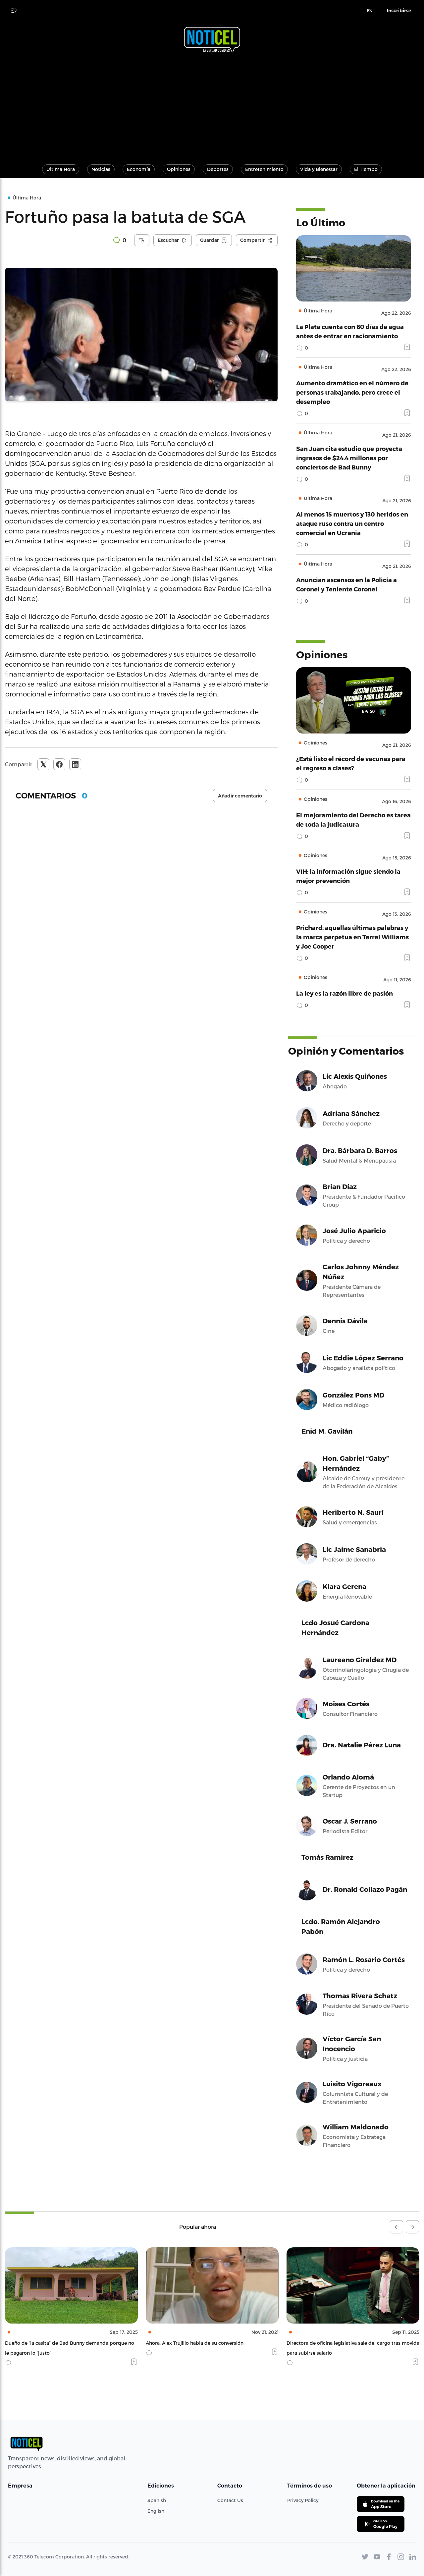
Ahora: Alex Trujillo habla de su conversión (54, 2343)
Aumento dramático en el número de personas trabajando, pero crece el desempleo (352, 392)
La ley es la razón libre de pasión (344, 993)
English (156, 2511)
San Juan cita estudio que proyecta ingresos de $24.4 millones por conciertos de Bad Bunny (349, 458)
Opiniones (179, 169)
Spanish (157, 2500)
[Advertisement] (212, 105)
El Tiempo (366, 169)
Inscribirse (399, 11)
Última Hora (61, 169)
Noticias (101, 169)
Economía (139, 169)
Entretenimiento (264, 169)
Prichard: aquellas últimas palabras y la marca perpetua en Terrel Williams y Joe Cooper (352, 937)
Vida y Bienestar (319, 169)
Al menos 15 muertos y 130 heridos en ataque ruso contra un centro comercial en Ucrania (352, 523)
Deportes (218, 169)
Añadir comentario (240, 796)
